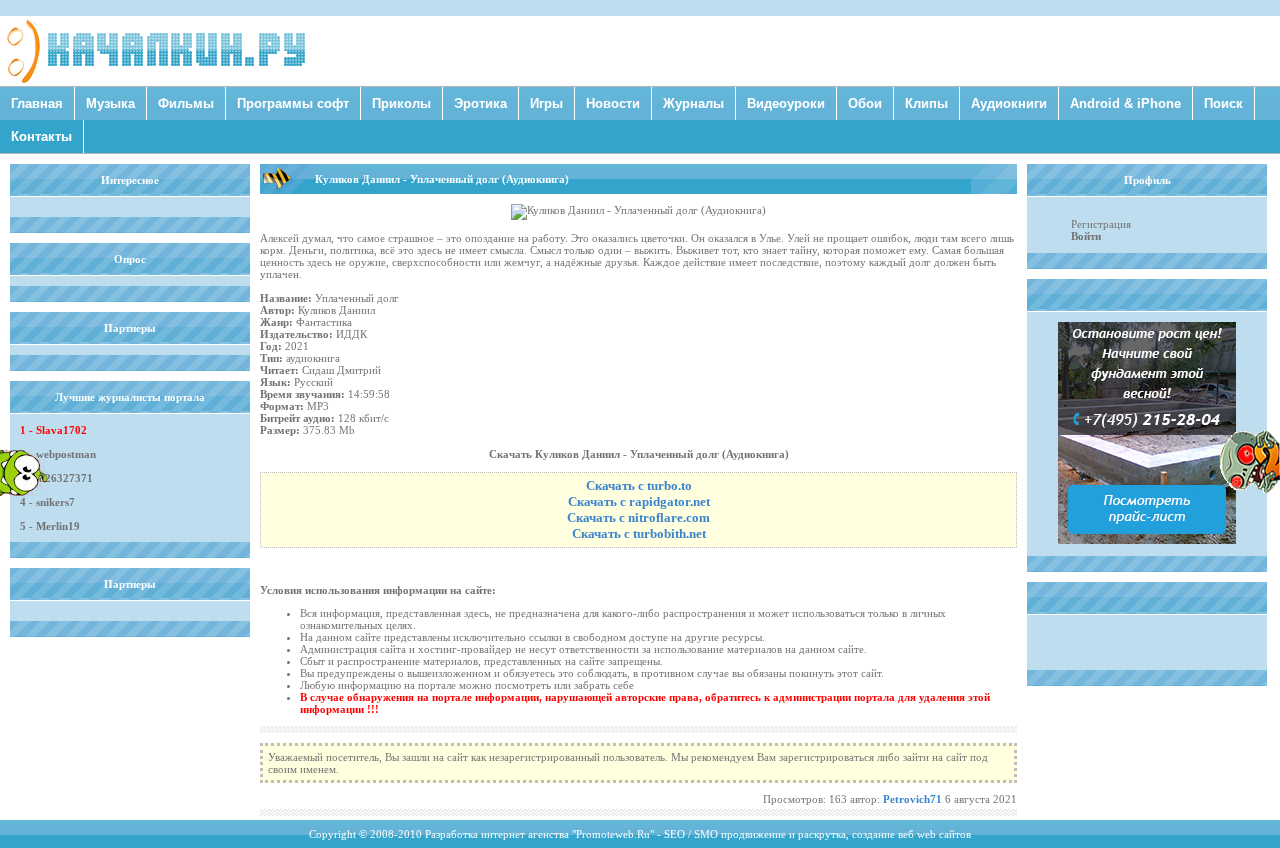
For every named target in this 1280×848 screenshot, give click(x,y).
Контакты (41, 136)
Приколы (401, 103)
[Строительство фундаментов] (1147, 540)
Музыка (110, 103)
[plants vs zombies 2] (1250, 489)
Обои (865, 103)
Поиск (1223, 103)
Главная (37, 103)
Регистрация (1101, 224)
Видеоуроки (786, 103)
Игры (546, 103)
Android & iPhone (1125, 103)
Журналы (693, 103)
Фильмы (186, 103)
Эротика (480, 103)
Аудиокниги (1009, 103)
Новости (613, 103)
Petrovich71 (912, 799)
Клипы (926, 103)
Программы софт (293, 103)
